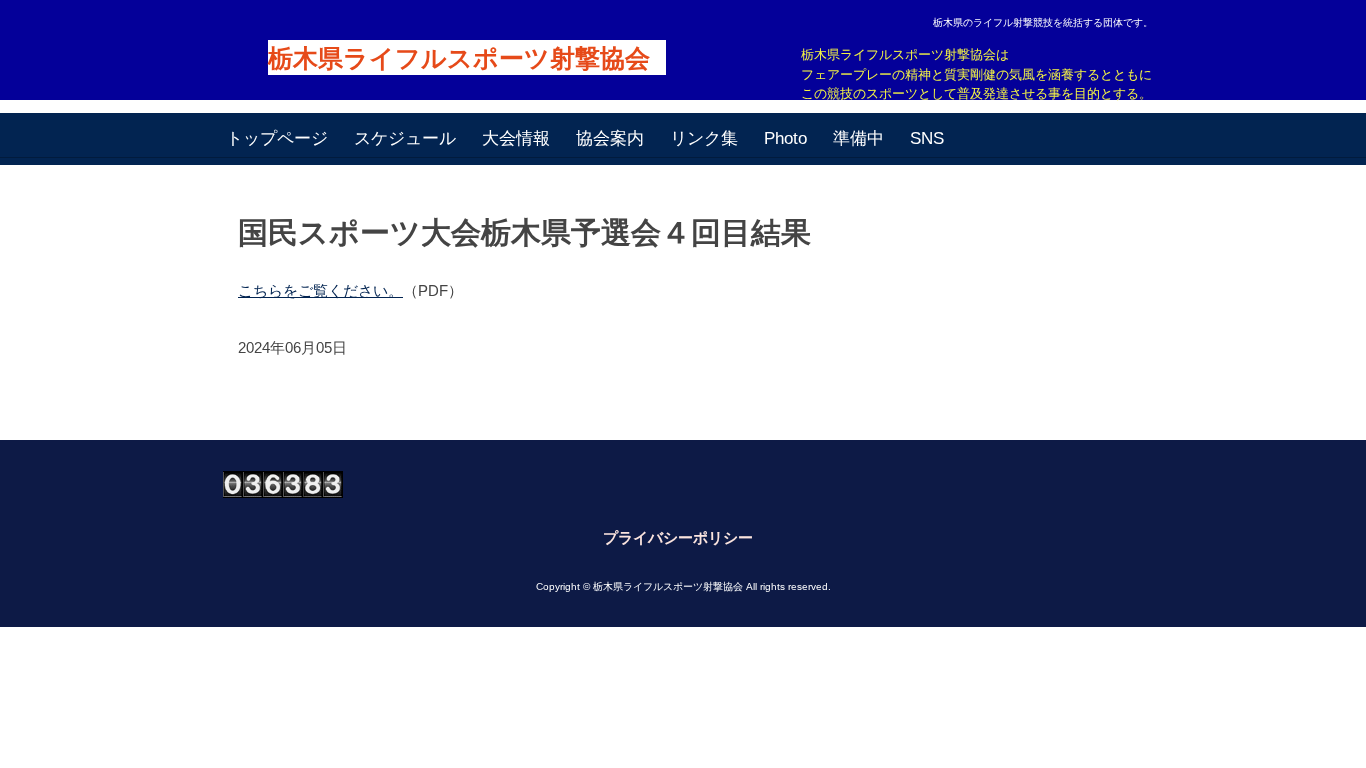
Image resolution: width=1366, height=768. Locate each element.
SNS (927, 138)
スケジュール (405, 138)
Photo (785, 138)
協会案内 (610, 138)
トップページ (277, 138)
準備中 (858, 138)
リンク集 (704, 138)
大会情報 (516, 138)
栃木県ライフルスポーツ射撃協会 (459, 58)
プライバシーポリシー (678, 537)
